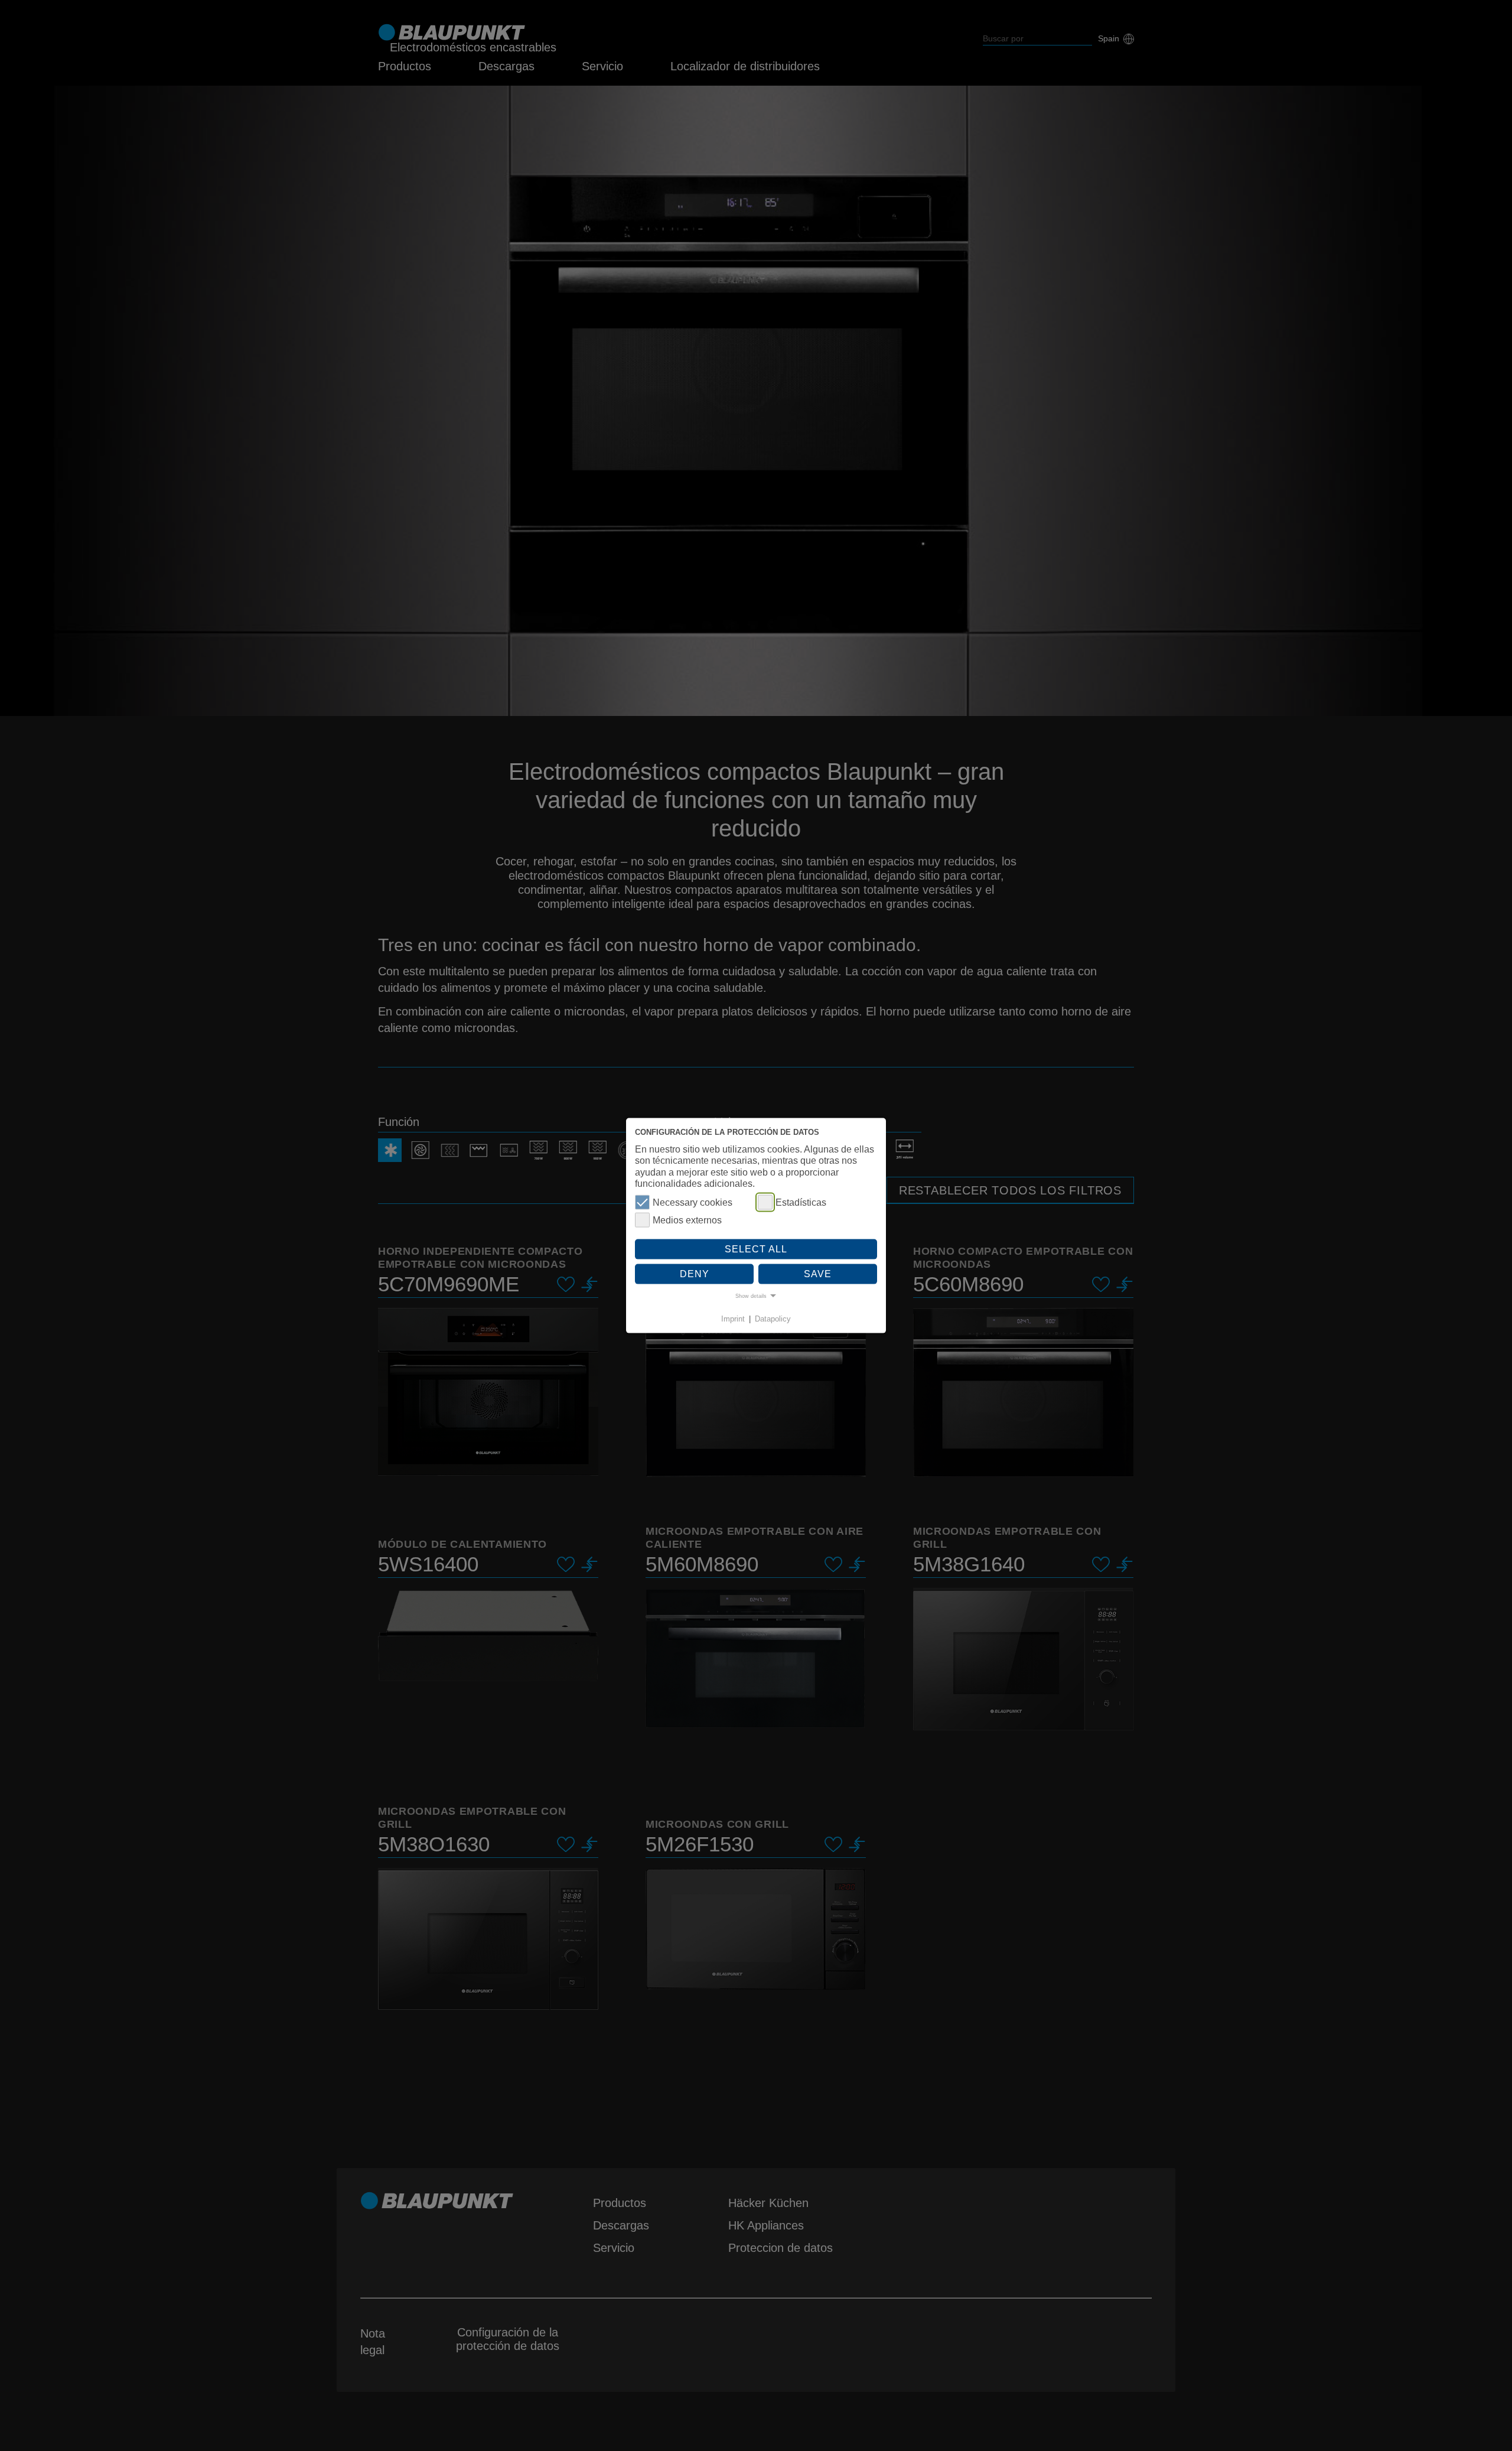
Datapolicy (773, 1319)
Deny (695, 1273)
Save (818, 1273)
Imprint (733, 1319)
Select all (756, 1249)
